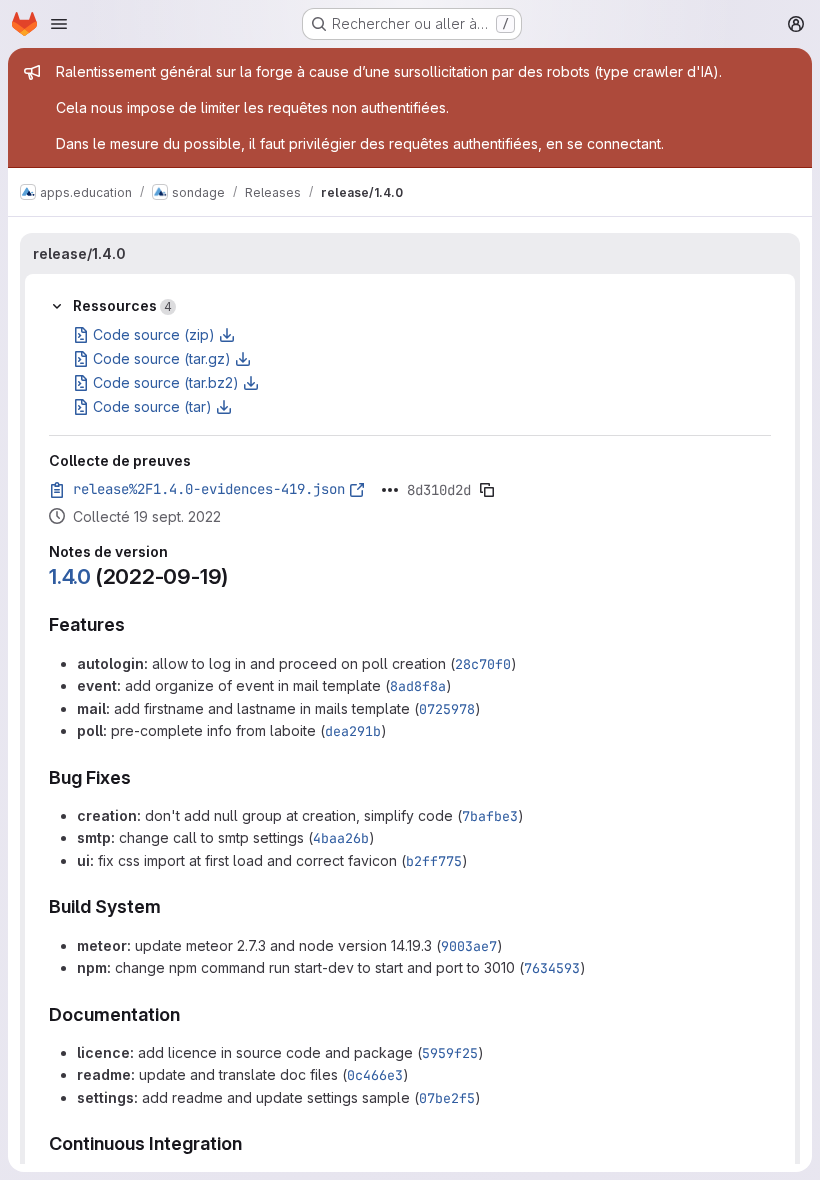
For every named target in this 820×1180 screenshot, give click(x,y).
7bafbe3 (490, 816)
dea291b (353, 731)
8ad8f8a (418, 686)
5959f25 (450, 1053)
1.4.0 (70, 576)
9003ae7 (469, 946)
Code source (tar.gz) (162, 358)
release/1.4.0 (79, 253)
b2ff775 (434, 861)
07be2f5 (447, 1098)
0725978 (447, 709)
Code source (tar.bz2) (166, 382)
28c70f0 (483, 664)
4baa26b (341, 838)
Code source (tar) (152, 406)
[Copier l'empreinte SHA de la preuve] (487, 490)
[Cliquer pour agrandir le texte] (390, 490)
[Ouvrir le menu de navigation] (59, 24)
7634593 (552, 968)
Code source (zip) (154, 334)
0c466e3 (375, 1075)
